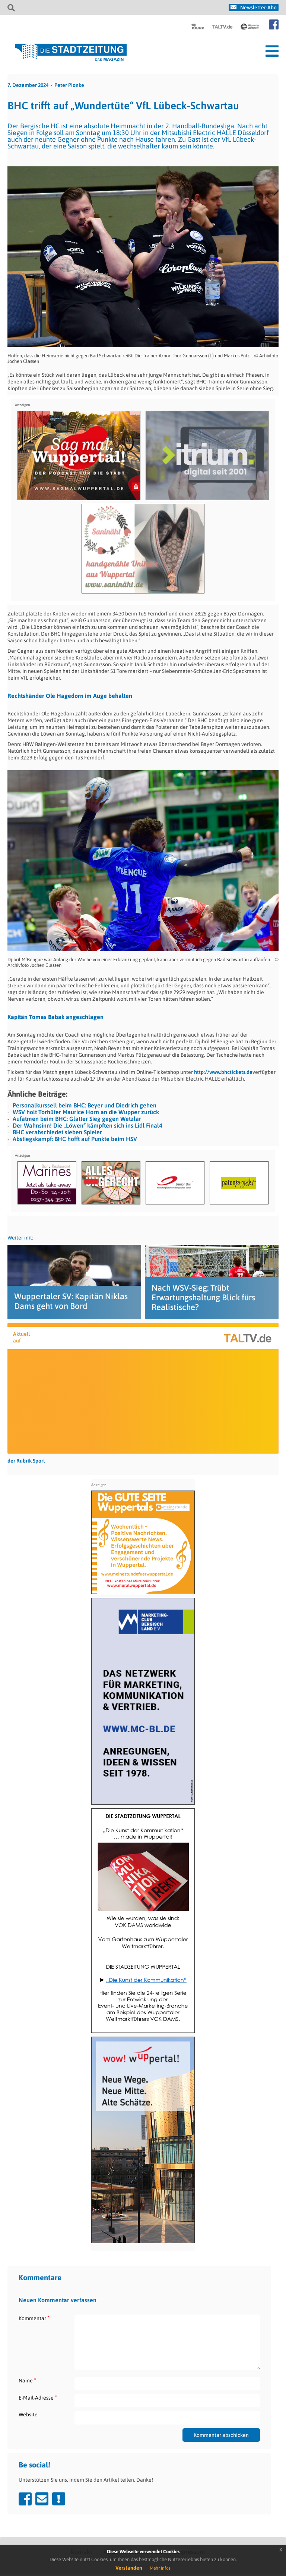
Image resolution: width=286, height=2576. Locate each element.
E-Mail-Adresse (38, 2398)
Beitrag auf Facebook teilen (25, 2499)
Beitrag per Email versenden (42, 2499)
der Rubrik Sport (26, 1461)
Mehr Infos (160, 2568)
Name (27, 2380)
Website (28, 2414)
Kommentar (34, 2318)
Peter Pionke (69, 85)
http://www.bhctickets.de (223, 1072)
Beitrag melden (59, 2499)
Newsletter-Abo (258, 7)
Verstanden (129, 2568)
